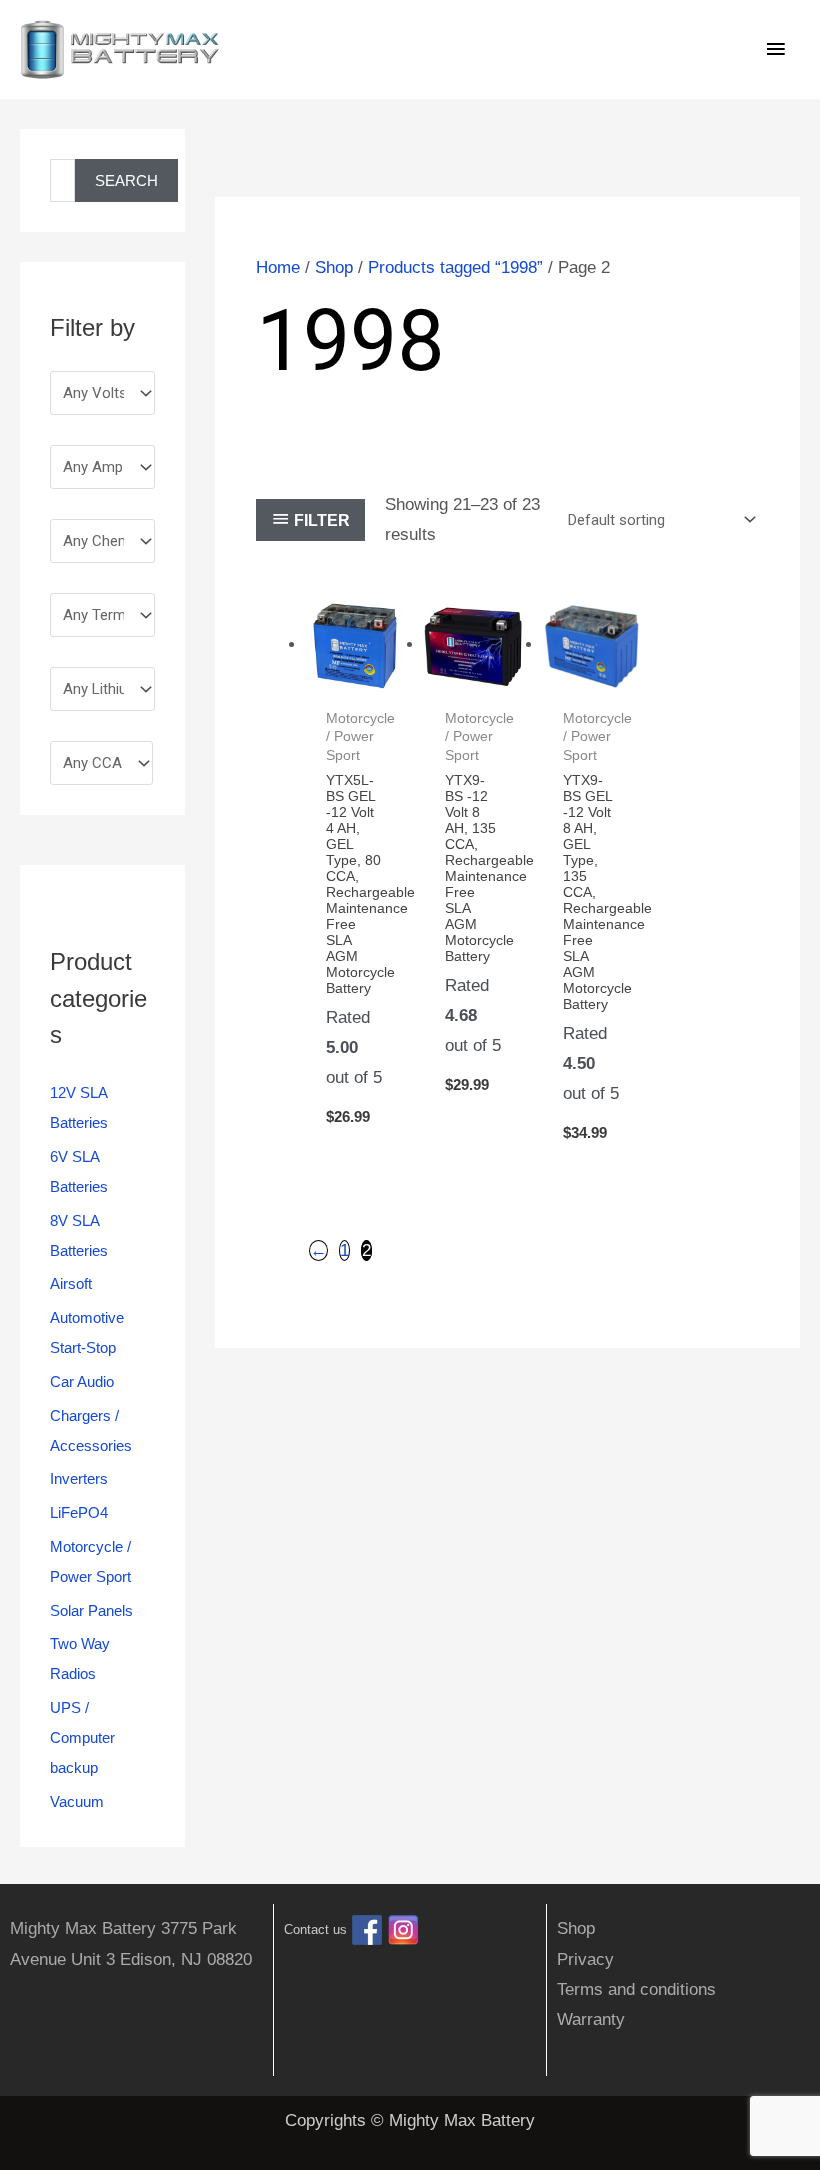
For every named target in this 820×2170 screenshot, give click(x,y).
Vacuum (77, 1801)
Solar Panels (91, 1610)
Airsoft (71, 1283)
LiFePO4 (79, 1512)
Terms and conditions (636, 1989)
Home (278, 267)
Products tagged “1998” (455, 267)
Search (126, 180)
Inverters (79, 1478)
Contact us (315, 1930)
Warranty (591, 2019)
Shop (334, 267)
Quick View (355, 675)
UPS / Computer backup (82, 1737)
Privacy (585, 1959)
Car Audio (82, 1381)
